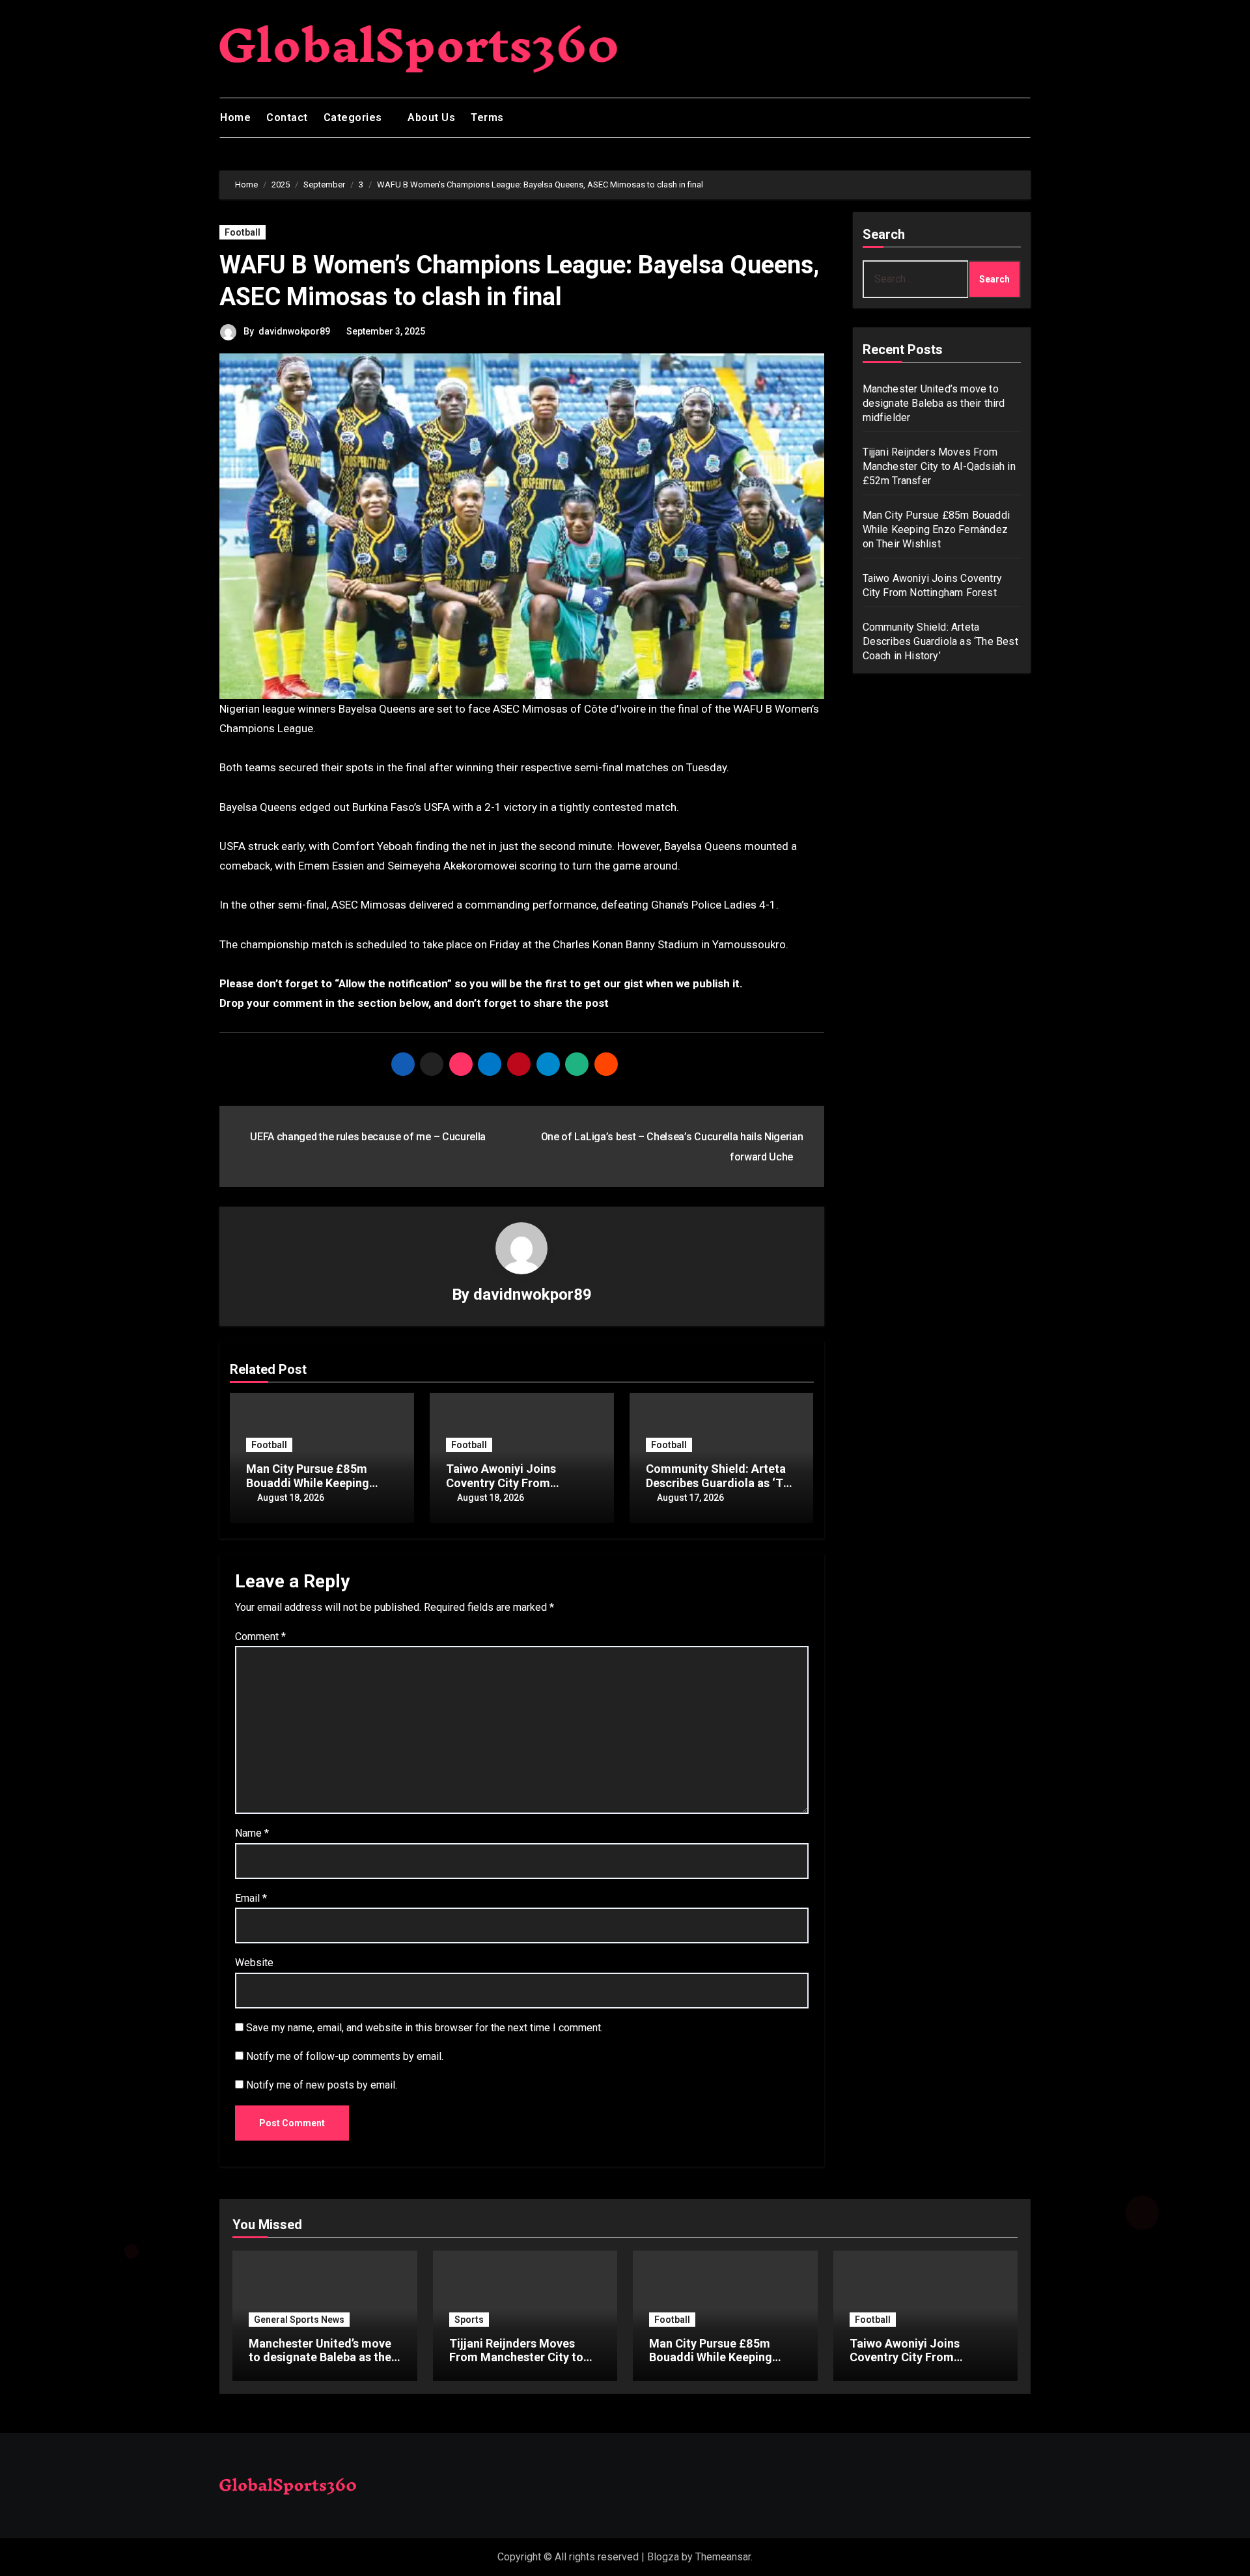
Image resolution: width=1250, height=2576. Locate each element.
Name (252, 1833)
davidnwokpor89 (294, 331)
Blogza (663, 2557)
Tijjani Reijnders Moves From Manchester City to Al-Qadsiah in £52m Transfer (939, 466)
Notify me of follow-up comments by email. (345, 2056)
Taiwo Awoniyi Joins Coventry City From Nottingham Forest (501, 1483)
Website (254, 1963)
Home (235, 117)
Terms (487, 117)
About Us (431, 117)
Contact (287, 117)
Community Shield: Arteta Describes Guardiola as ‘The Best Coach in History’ (721, 1483)
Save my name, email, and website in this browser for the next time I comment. (424, 2028)
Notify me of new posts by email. (322, 2085)
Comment (260, 1637)
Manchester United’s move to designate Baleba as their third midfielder (934, 403)
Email (251, 1898)
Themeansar (723, 2557)
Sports (469, 2320)
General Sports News (299, 2320)
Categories (354, 117)
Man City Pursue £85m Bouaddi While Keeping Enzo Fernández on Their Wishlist (937, 529)
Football (243, 232)
